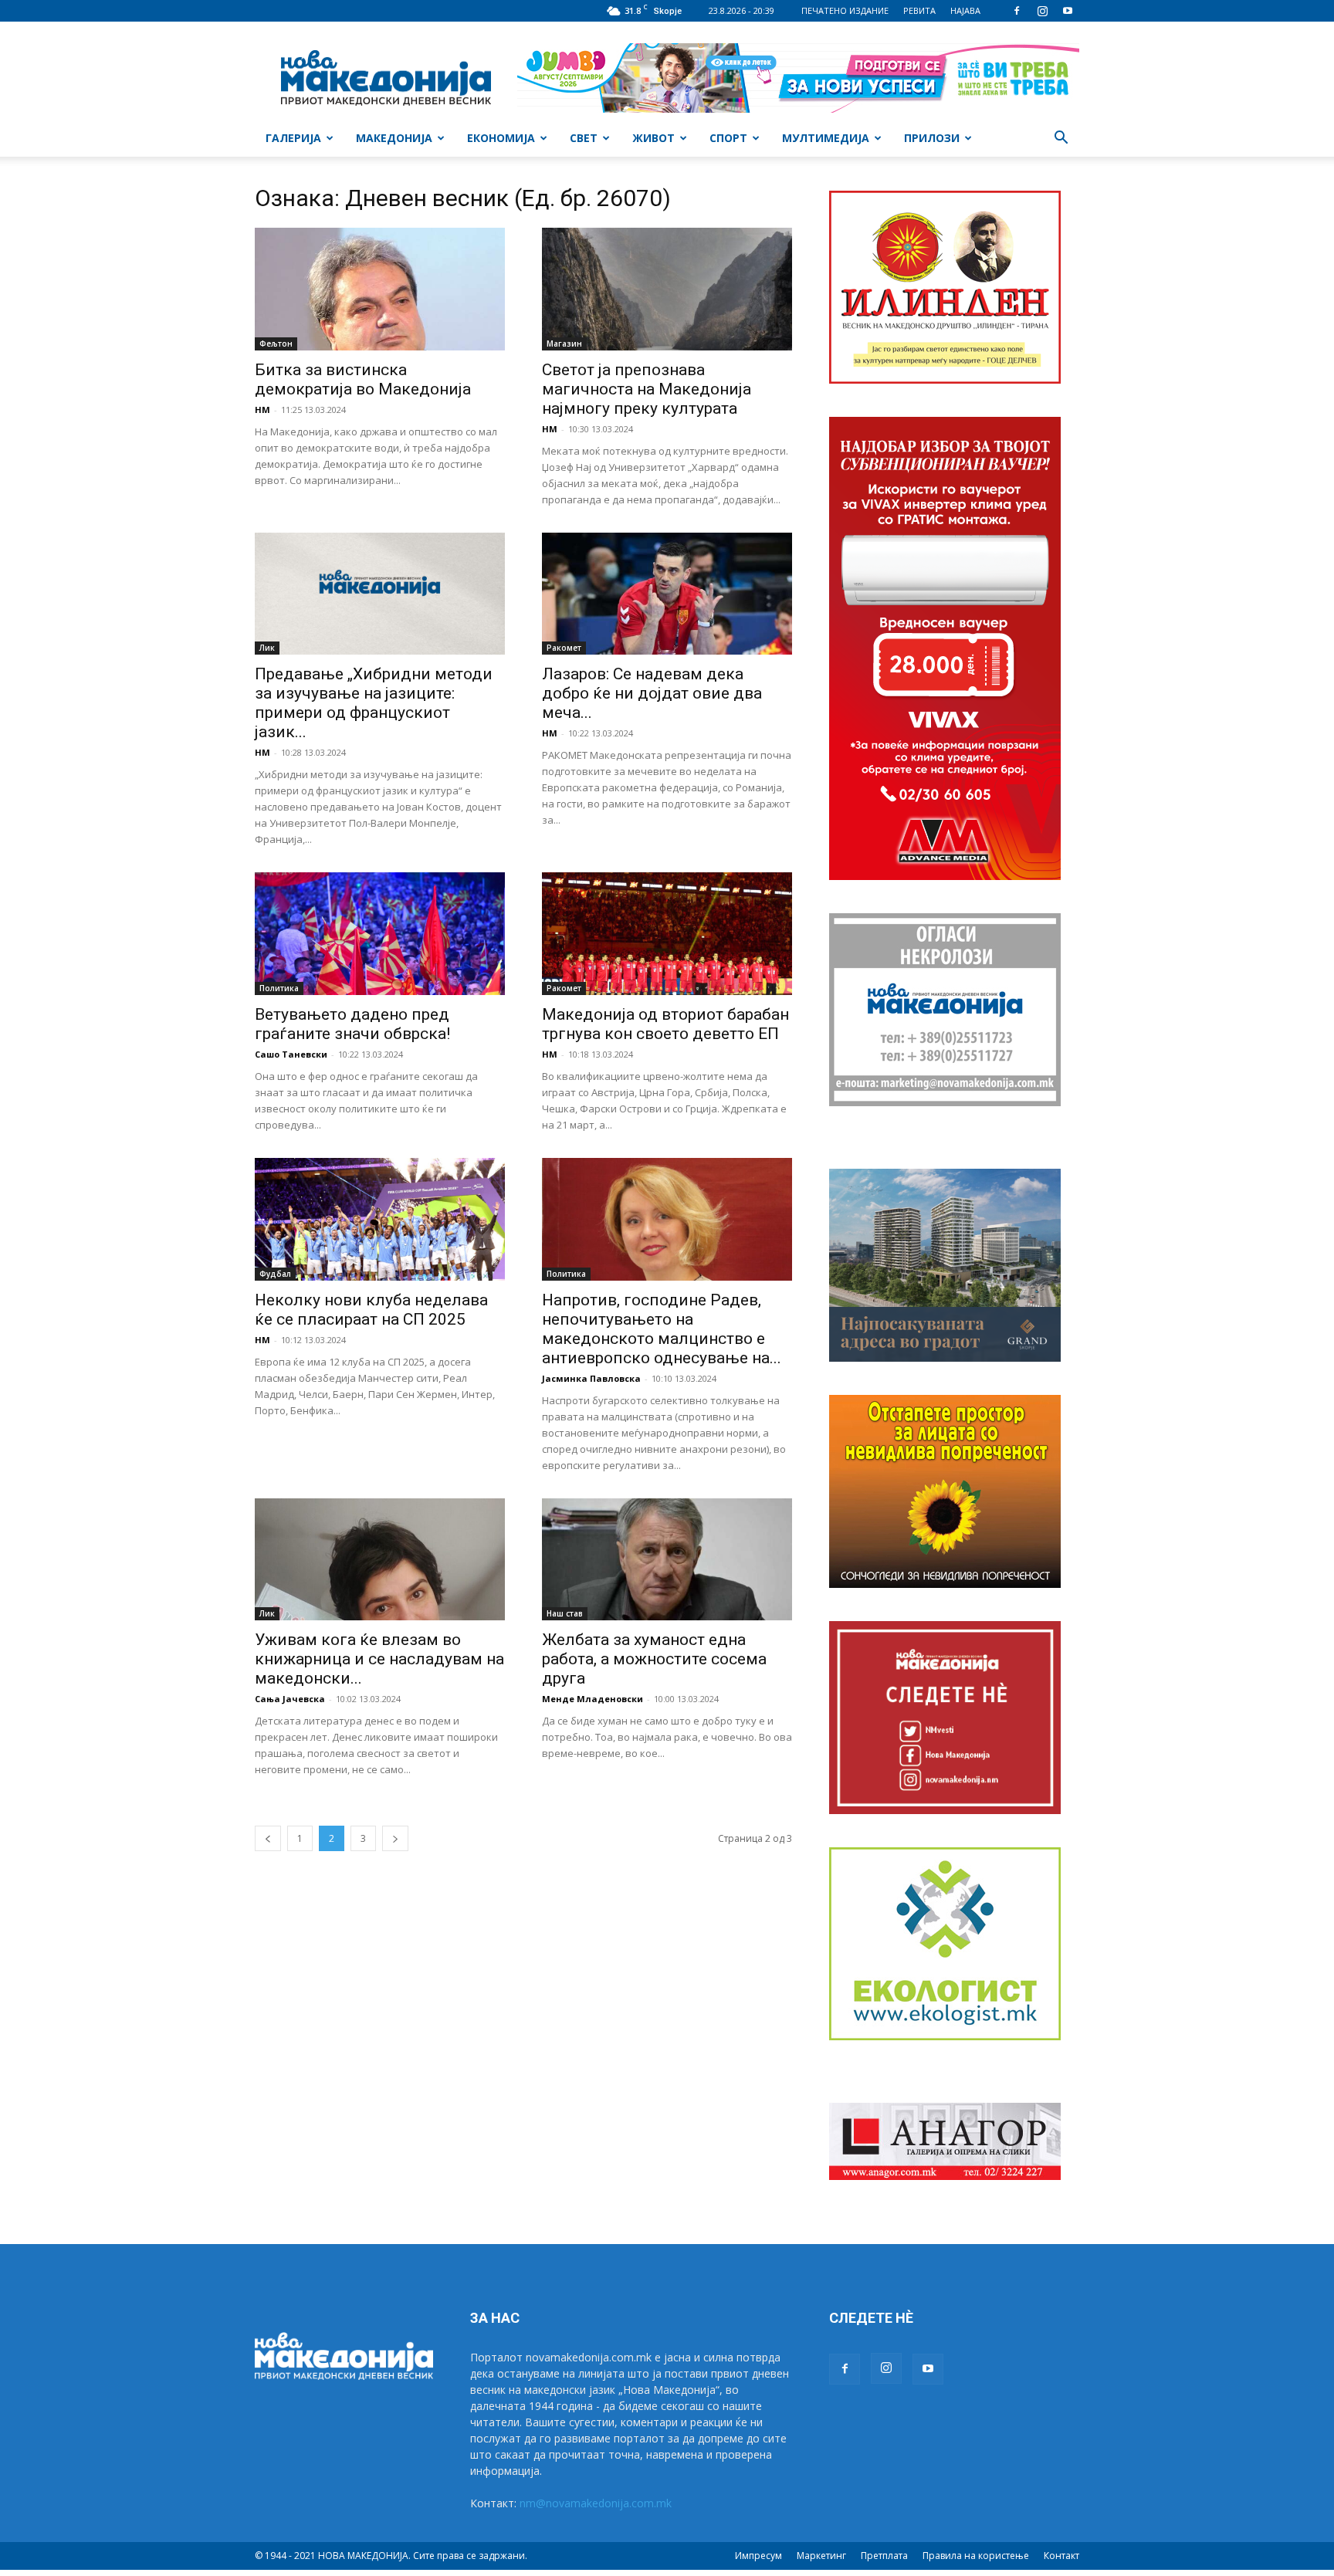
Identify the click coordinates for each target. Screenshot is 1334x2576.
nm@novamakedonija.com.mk (596, 2503)
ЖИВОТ (653, 138)
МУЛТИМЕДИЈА (826, 138)
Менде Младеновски (593, 1699)
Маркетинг (821, 2556)
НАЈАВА (965, 10)
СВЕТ (584, 138)
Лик (267, 648)
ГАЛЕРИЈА (293, 138)
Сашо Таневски (291, 1054)
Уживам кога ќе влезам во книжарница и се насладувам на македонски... (379, 1659)
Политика (279, 988)
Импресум (758, 2556)
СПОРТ (728, 138)
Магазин (564, 344)
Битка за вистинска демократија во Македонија (363, 379)
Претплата (884, 2556)
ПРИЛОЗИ (932, 138)
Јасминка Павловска (591, 1378)
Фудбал (275, 1274)
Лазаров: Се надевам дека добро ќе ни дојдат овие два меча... (652, 693)
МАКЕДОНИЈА (394, 138)
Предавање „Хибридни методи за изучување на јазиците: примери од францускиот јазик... (374, 703)
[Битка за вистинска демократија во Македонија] (380, 289)
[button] (1061, 139)
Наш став (565, 1613)
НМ (262, 410)
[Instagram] (1042, 11)
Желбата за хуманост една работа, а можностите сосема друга (654, 1659)
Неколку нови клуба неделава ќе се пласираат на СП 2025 (371, 1310)
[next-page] (395, 1838)
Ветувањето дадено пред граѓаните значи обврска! (352, 1024)
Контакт (1061, 2556)
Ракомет (564, 648)
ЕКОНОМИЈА (501, 138)
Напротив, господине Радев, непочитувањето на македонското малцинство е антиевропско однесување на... (662, 1329)
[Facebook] (1017, 11)
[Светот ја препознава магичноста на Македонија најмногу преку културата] (667, 289)
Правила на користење (976, 2556)
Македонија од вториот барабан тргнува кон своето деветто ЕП (665, 1024)
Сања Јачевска (290, 1699)
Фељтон (276, 344)
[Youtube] (1068, 11)
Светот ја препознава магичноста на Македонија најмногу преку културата (647, 389)
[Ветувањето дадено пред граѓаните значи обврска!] (380, 934)
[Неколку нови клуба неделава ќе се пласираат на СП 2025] (380, 1219)
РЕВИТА (919, 10)
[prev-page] (268, 1838)
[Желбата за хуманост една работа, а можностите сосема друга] (667, 1560)
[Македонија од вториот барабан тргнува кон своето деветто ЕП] (667, 934)
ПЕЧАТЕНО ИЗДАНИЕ (845, 10)
